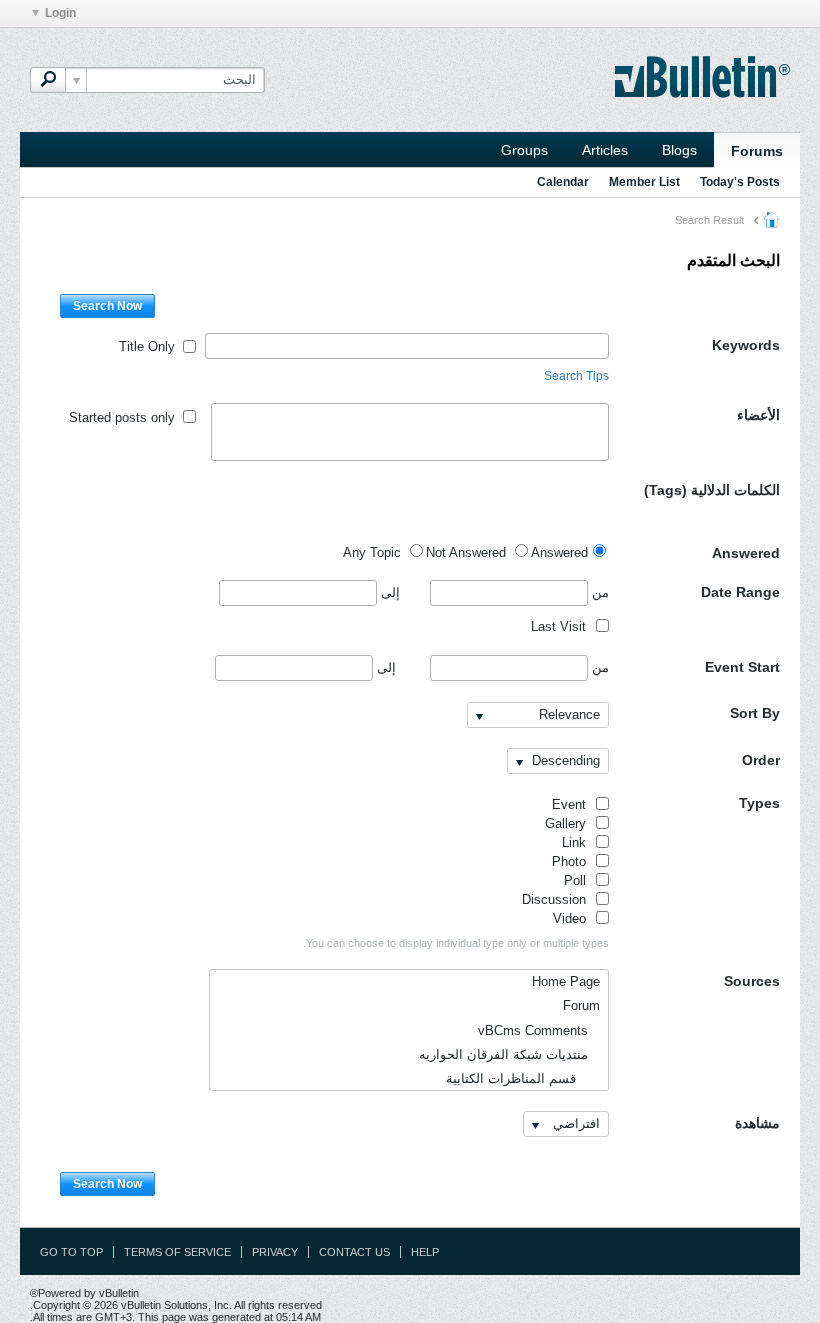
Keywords (746, 345)
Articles (605, 150)
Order (761, 760)
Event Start (742, 667)
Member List (644, 182)
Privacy (275, 1252)
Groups (524, 150)
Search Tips (576, 376)
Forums (757, 151)
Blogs (679, 150)
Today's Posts (740, 182)
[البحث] (48, 80)
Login (60, 13)
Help (425, 1252)
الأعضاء (758, 415)
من (598, 592)
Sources (752, 981)
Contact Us (354, 1252)
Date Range (740, 592)
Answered (746, 553)
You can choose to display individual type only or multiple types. (456, 943)
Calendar (563, 182)
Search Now (107, 306)
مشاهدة (757, 1123)
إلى (388, 592)
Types (759, 803)
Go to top (71, 1252)
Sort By (755, 713)
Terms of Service (177, 1252)
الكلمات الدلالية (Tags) (712, 490)
